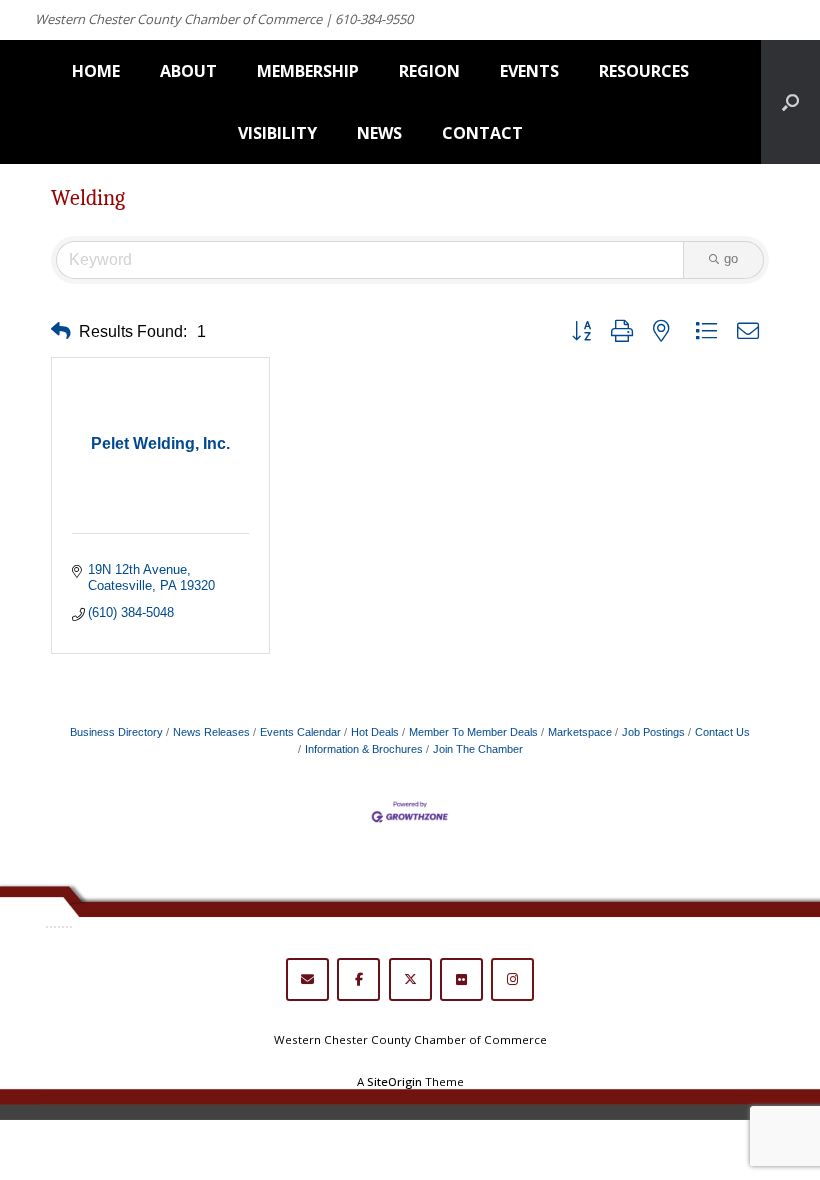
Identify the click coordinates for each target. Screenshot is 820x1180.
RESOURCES (644, 71)
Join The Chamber (478, 749)
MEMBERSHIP (308, 71)
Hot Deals (375, 732)
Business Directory (116, 732)
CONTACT (482, 133)
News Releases (211, 732)
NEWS (379, 133)
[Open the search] (790, 102)
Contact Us (722, 732)
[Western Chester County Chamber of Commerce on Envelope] (307, 979)
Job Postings (653, 732)
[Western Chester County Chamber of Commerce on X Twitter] (410, 979)
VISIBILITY (277, 133)
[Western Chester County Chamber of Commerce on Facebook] (358, 979)
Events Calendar (300, 732)
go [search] (731, 258)
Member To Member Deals (473, 732)
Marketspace (580, 732)
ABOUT (188, 71)
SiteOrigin (394, 1081)
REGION (429, 71)
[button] (61, 331)
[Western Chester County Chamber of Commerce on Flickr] (461, 979)
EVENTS (529, 71)
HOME (96, 71)
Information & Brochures (364, 749)
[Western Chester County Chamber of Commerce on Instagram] (512, 979)
